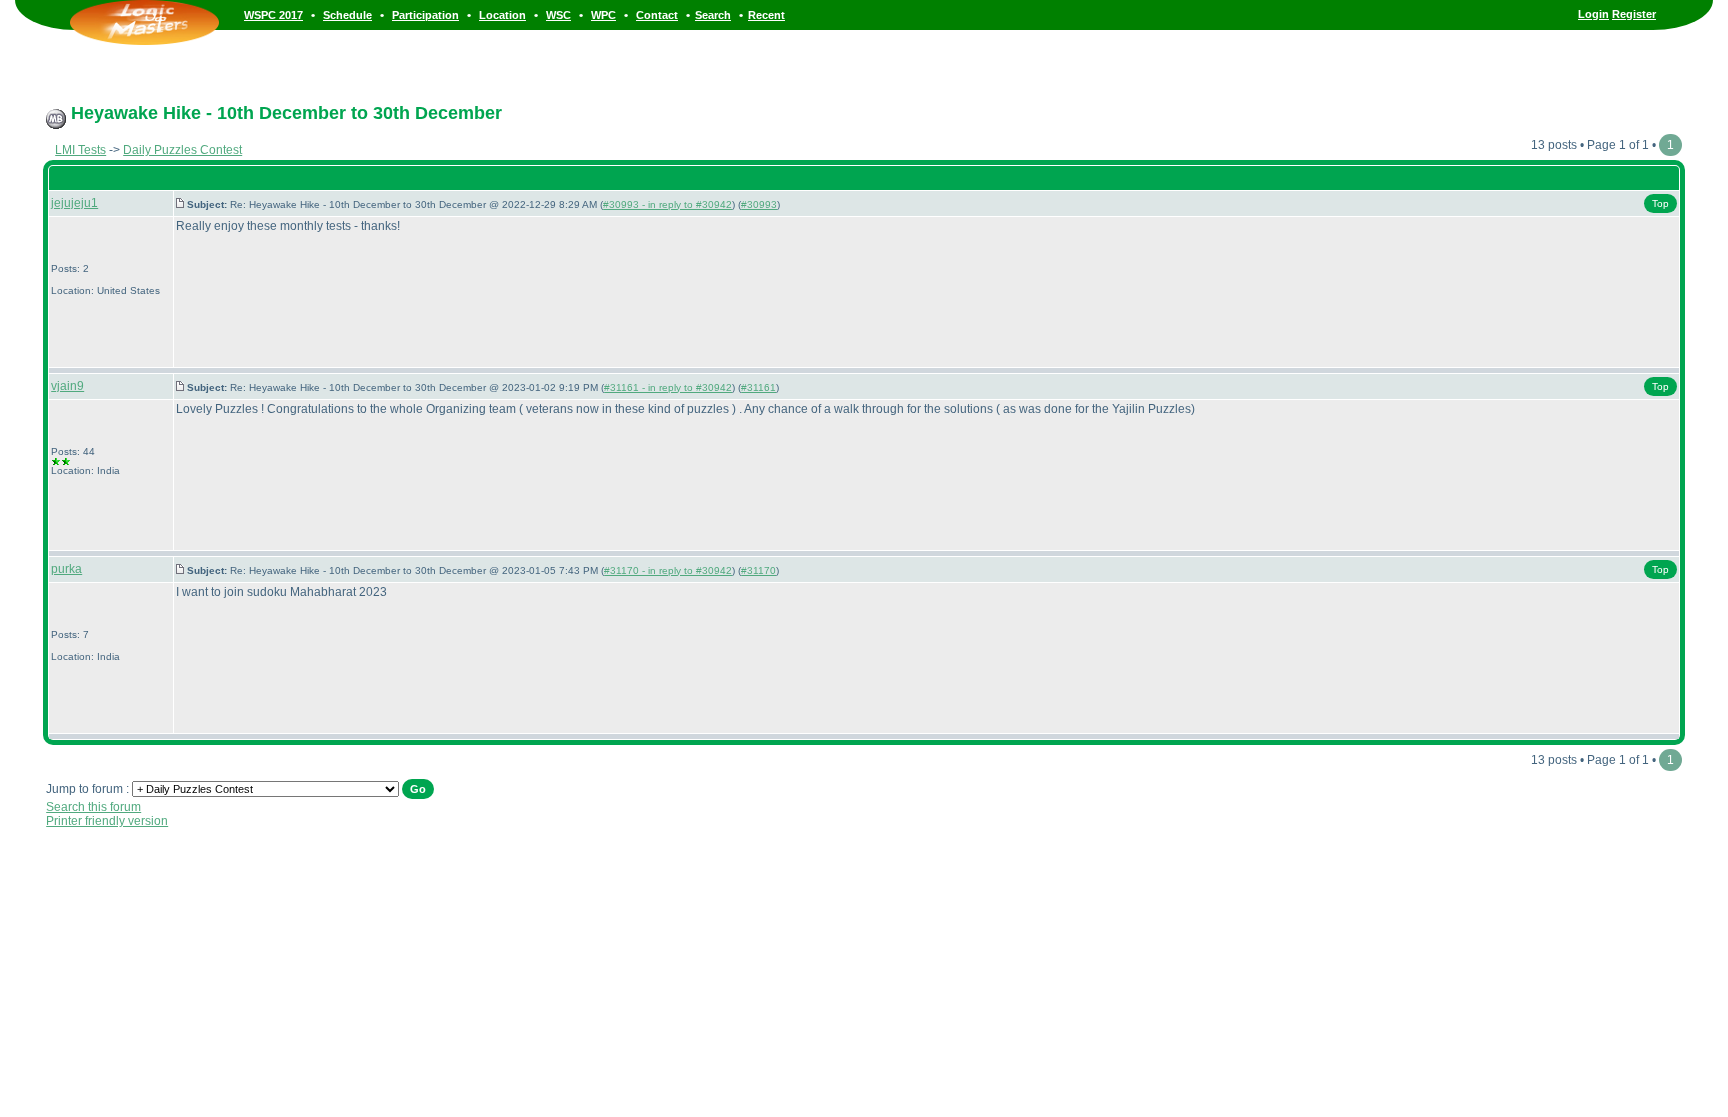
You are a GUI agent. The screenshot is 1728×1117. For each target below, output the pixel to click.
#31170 (758, 570)
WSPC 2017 (273, 15)
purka (66, 569)
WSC (558, 15)
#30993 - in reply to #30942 (667, 204)
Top (1660, 203)
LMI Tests (80, 150)
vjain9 (67, 386)
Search (713, 15)
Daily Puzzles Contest (182, 150)
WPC (603, 15)
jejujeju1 (74, 203)
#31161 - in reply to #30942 (668, 387)
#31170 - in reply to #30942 (668, 570)
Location (502, 15)
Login (1593, 14)
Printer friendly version (107, 821)
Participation (425, 15)
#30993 (759, 204)
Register (1634, 14)
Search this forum (93, 807)
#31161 (758, 387)
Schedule (347, 15)
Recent (766, 15)
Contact (657, 15)
